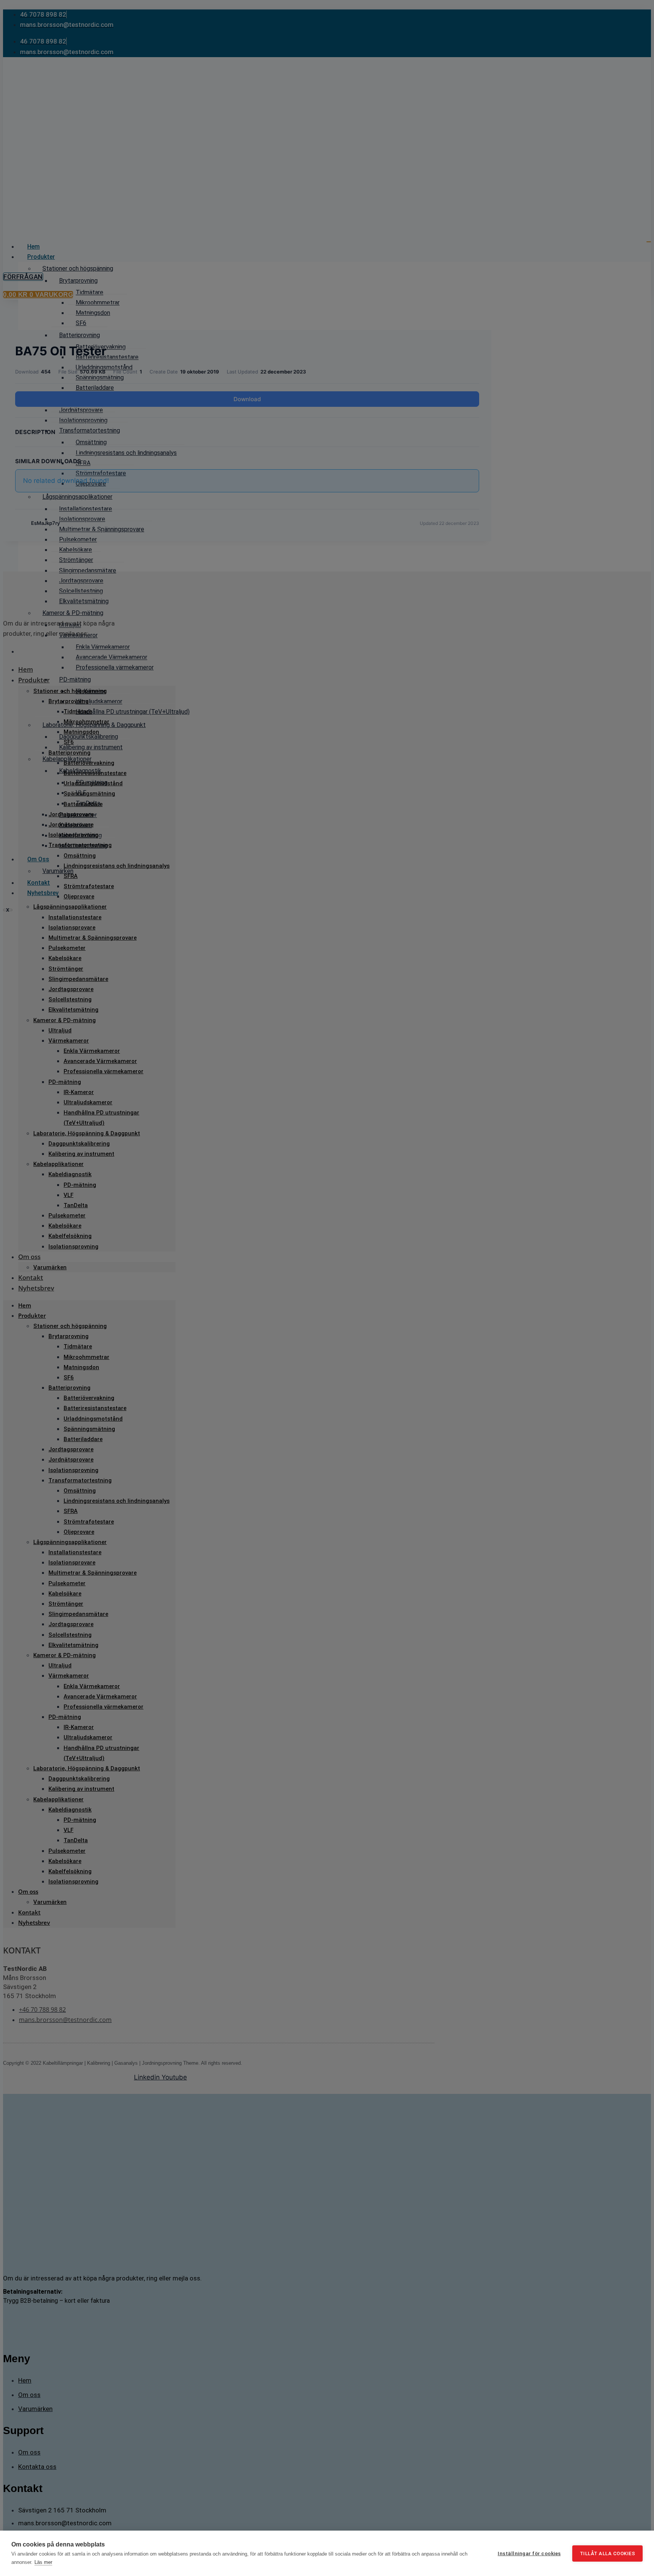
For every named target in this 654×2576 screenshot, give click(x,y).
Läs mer (43, 2562)
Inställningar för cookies (529, 2553)
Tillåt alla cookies (608, 2553)
